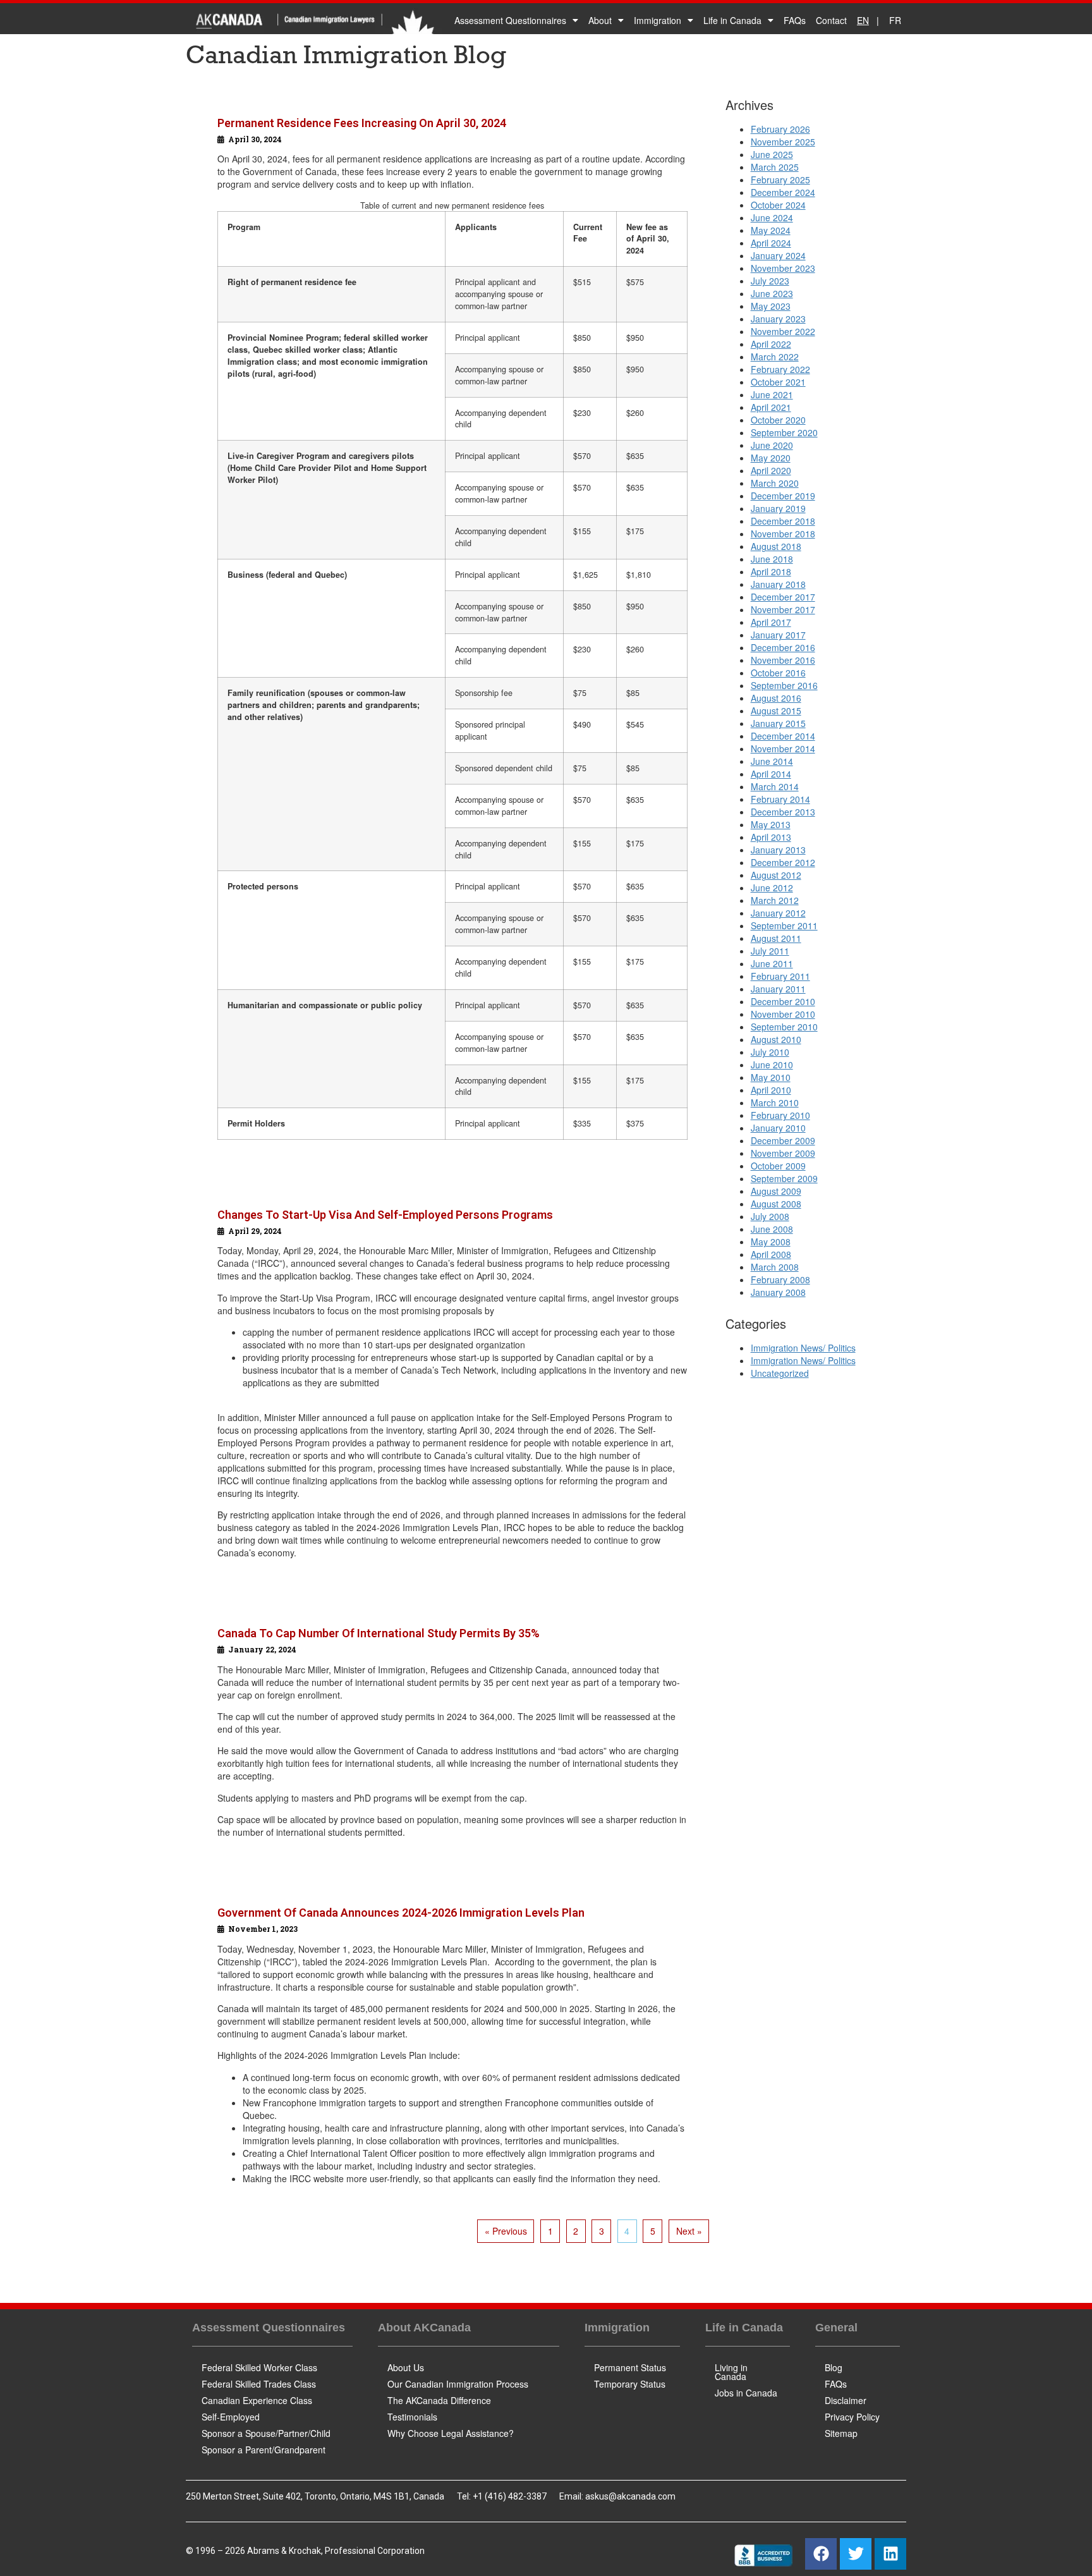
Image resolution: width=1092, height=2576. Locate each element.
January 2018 (778, 584)
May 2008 (771, 1242)
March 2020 (775, 483)
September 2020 (784, 432)
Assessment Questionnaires (510, 20)
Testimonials (412, 2417)
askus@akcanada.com (630, 2496)
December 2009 (783, 1140)
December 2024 (783, 192)
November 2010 (783, 1014)
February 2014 (780, 799)
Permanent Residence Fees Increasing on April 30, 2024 (362, 123)
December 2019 (783, 496)
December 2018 (783, 521)
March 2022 (775, 357)
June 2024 (772, 217)
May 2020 (771, 458)
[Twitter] (856, 2554)
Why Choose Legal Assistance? (451, 2433)
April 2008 (771, 1254)
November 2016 (783, 660)
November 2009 (783, 1153)
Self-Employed (231, 2417)
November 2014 (783, 748)
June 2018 (772, 559)
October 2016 (778, 673)
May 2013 (771, 824)
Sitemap (841, 2433)
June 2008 (772, 1229)
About (600, 20)
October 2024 (778, 205)
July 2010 (770, 1052)
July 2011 (770, 951)
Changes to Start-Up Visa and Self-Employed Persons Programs (385, 1215)
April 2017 (771, 622)
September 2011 (784, 925)
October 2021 (778, 382)
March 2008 (775, 1267)
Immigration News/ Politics (803, 1348)
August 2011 (776, 938)
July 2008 (770, 1216)
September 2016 (784, 685)
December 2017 (783, 597)
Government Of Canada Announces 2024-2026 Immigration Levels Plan (401, 1913)
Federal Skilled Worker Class (259, 2367)
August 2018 (776, 546)
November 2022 (783, 331)
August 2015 (776, 711)
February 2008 (780, 1279)
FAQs (795, 20)
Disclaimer (846, 2400)
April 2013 (771, 837)
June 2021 (772, 394)
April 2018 (771, 571)
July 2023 (770, 281)
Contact (831, 20)
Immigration (658, 20)
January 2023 (778, 319)
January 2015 (778, 723)
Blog (834, 2367)
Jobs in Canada (746, 2393)
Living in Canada (731, 2372)
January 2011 (778, 989)
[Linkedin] (890, 2554)
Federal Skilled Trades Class (259, 2384)
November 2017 (783, 609)
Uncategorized (780, 1373)
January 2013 (778, 850)
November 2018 (783, 534)
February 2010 (780, 1115)
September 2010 (784, 1027)
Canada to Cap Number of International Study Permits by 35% (379, 1633)
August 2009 (776, 1191)
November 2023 (783, 268)
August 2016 (776, 698)
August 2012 (776, 875)
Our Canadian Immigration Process (458, 2384)
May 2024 (771, 230)
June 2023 (772, 293)
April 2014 (771, 774)
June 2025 (772, 154)
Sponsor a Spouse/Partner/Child (266, 2433)
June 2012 (772, 888)
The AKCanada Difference (439, 2400)
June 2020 (772, 445)
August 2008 (776, 1204)
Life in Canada (732, 20)
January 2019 (778, 508)
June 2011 (772, 963)
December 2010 (783, 1001)
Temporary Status (630, 2384)
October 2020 (778, 420)
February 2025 (780, 180)
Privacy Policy (852, 2417)
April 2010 (771, 1090)
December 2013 (783, 812)
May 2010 (771, 1077)
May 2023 (771, 306)
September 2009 (784, 1178)
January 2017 (778, 635)
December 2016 (783, 647)
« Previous (506, 2231)
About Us (406, 2367)
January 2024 (778, 255)
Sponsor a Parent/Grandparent (264, 2450)
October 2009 (778, 1166)
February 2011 (780, 976)
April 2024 (771, 243)
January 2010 (778, 1128)
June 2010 (772, 1065)
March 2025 (775, 167)
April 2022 (771, 344)
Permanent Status (630, 2367)
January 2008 (778, 1292)
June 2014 (772, 761)
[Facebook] (821, 2554)
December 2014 (783, 736)
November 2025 (783, 142)
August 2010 (776, 1039)
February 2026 (780, 129)
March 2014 (775, 786)
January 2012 (778, 913)
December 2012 (783, 862)
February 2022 (780, 369)
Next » (689, 2231)
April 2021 (771, 407)
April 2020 (771, 470)
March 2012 (775, 900)
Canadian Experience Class (257, 2400)
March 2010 (775, 1102)
